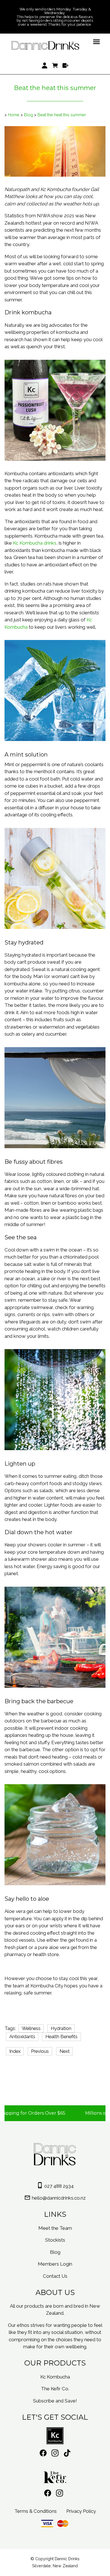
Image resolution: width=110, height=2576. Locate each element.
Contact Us (55, 2276)
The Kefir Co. (55, 2389)
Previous (40, 2051)
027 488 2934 (59, 2186)
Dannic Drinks (67, 2559)
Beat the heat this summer (62, 115)
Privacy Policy (81, 2511)
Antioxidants (22, 2036)
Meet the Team (55, 2228)
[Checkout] (65, 66)
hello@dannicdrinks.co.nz (59, 2198)
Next (65, 2051)
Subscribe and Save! (55, 2401)
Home (14, 115)
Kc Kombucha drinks (35, 543)
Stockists (55, 2240)
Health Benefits (61, 2036)
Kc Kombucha (55, 2377)
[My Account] (45, 66)
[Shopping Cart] (55, 66)
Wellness (31, 2028)
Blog (28, 115)
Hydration (61, 2028)
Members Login (55, 2264)
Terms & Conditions (36, 2511)
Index (15, 2051)
